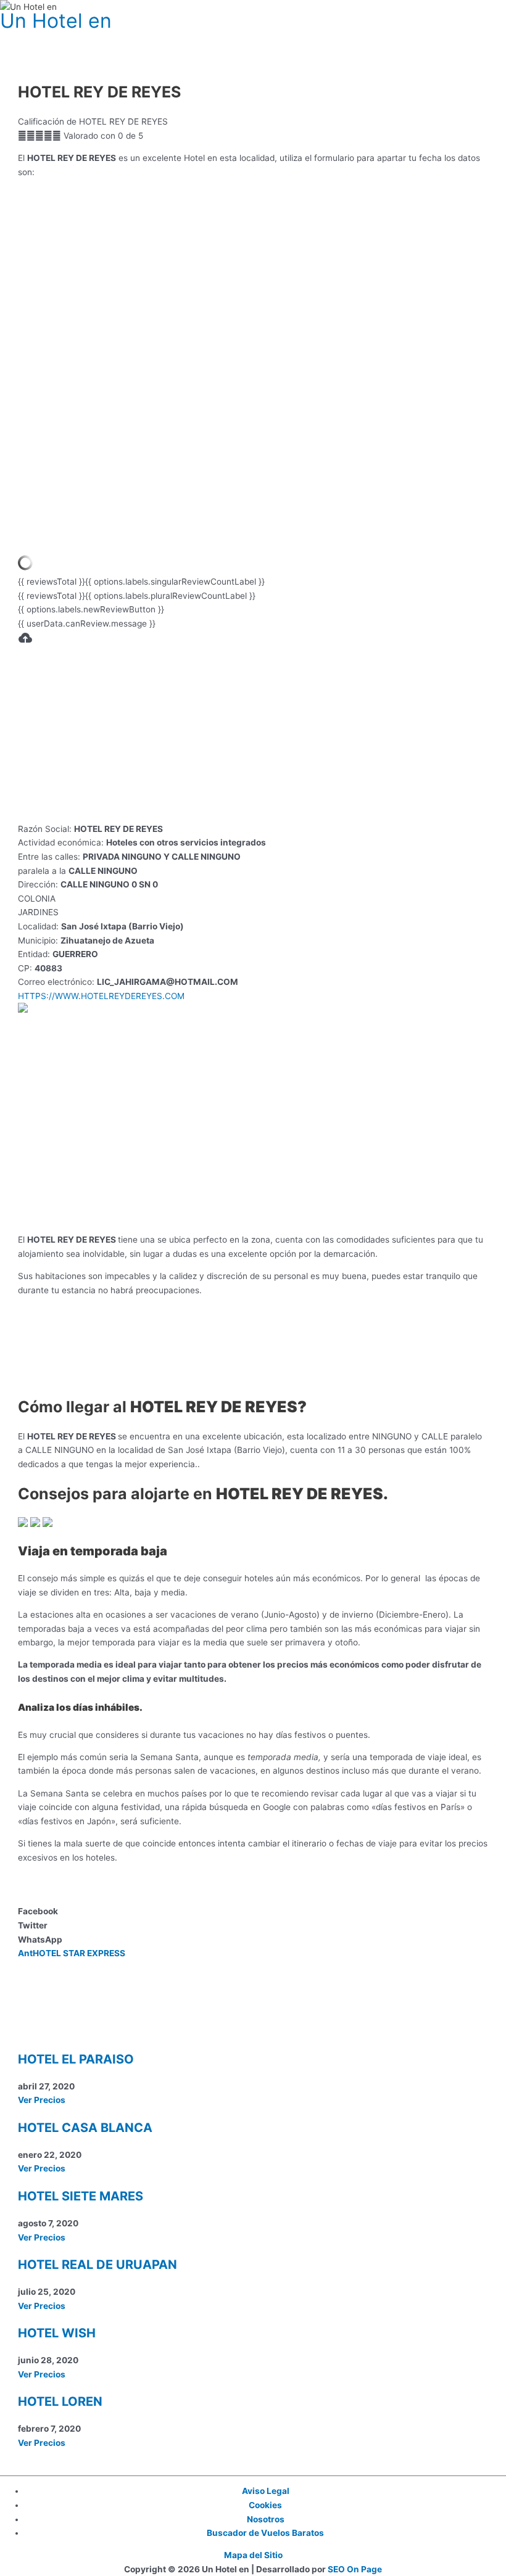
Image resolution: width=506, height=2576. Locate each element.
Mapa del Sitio (253, 2555)
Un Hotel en (56, 21)
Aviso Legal (266, 2491)
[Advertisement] (253, 736)
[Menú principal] (25, 38)
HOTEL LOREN (60, 2401)
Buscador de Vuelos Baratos (265, 2533)
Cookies (265, 2505)
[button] (253, 1911)
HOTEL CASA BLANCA (85, 2128)
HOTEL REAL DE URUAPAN (97, 2265)
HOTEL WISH (57, 2333)
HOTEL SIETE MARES (81, 2196)
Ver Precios (42, 2100)
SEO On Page (355, 2569)
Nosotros (266, 2519)
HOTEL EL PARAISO (76, 2059)
